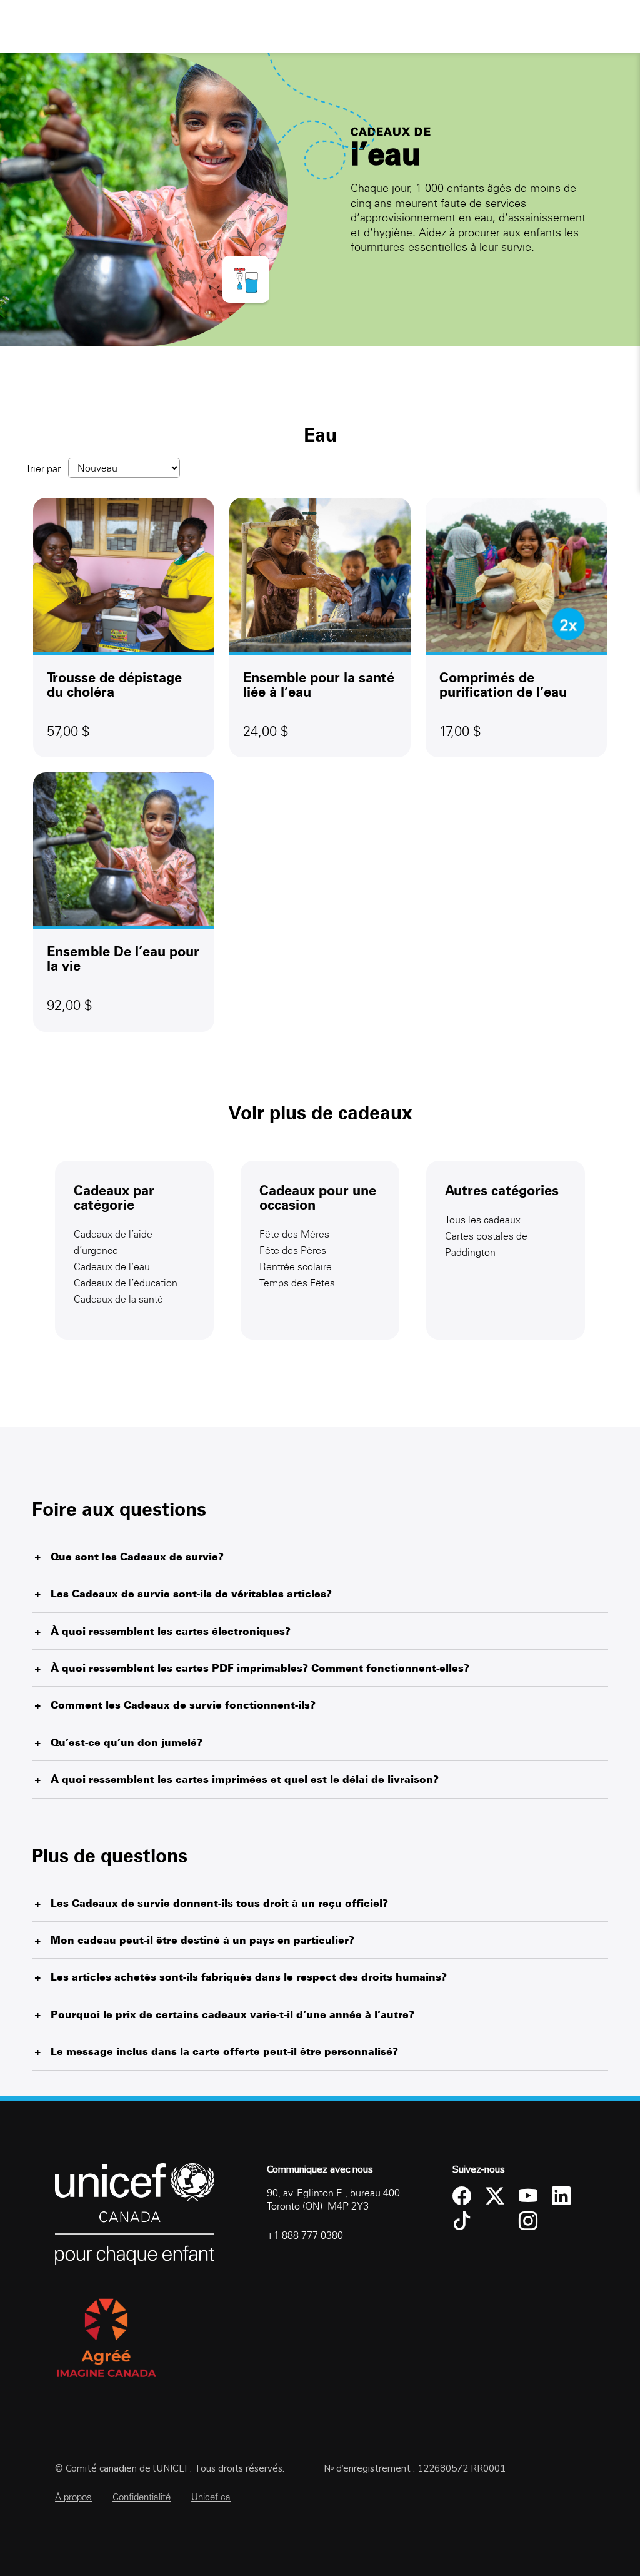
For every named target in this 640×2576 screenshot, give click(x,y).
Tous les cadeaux (483, 1220)
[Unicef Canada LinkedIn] (564, 2196)
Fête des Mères (294, 1234)
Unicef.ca (211, 2497)
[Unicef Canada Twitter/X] (497, 2196)
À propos (73, 2497)
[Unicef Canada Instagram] (531, 2221)
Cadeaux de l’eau (112, 1266)
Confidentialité (142, 2497)
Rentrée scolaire (296, 1266)
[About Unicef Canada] (135, 2262)
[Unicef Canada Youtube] (531, 2196)
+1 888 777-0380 (305, 2235)
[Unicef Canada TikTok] (464, 2221)
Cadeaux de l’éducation (126, 1283)
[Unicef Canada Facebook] (464, 2196)
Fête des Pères (293, 1250)
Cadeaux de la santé (118, 1299)
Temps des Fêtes (297, 1283)
